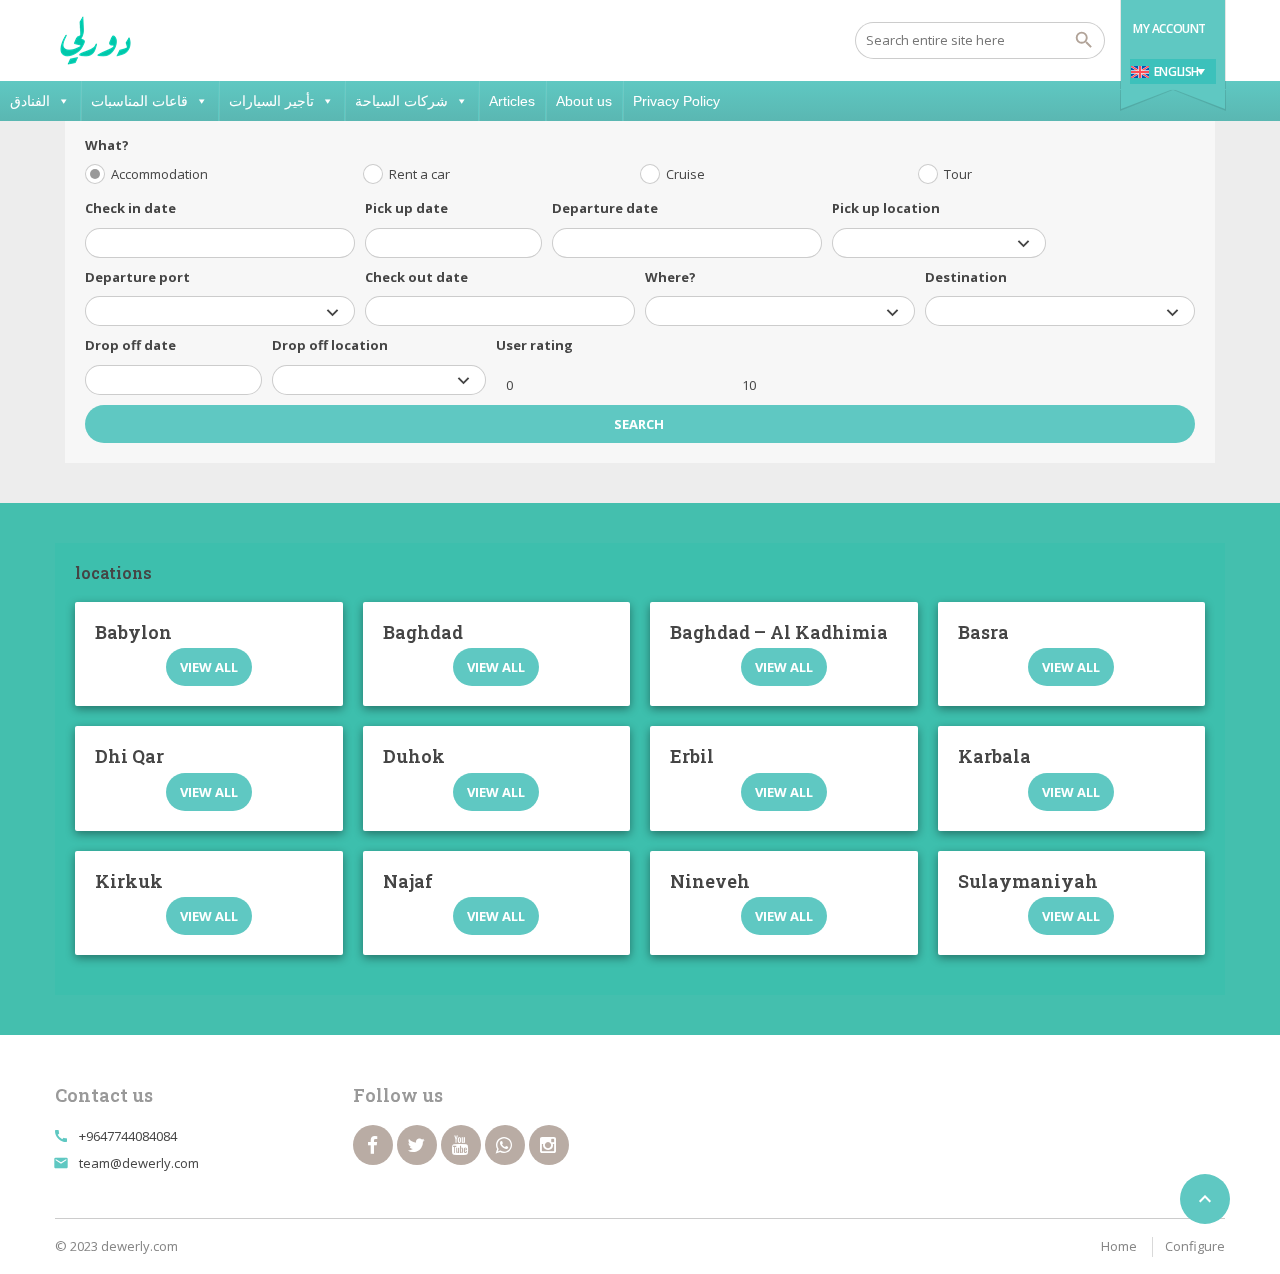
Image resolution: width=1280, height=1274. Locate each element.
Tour (958, 174)
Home (1119, 1246)
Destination (966, 277)
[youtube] (461, 1145)
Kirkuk (129, 881)
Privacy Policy (676, 101)
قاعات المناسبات (139, 101)
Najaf (408, 881)
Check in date (130, 208)
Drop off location (330, 345)
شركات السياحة (401, 101)
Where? (670, 277)
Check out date (416, 277)
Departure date (605, 208)
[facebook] (373, 1145)
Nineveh (710, 881)
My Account (1169, 28)
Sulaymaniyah (1028, 881)
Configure (1195, 1246)
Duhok (414, 756)
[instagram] (549, 1145)
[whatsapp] (505, 1145)
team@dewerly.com (139, 1163)
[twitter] (417, 1145)
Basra (983, 632)
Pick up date (406, 208)
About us (584, 101)
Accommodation (159, 174)
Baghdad (423, 632)
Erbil (692, 756)
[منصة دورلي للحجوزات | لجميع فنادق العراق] (96, 40)
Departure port (137, 277)
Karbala (994, 756)
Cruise (685, 174)
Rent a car (419, 174)
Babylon (133, 632)
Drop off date (130, 345)
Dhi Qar (129, 756)
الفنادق (30, 101)
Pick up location (886, 208)
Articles (512, 101)
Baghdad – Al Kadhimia (779, 632)
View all (209, 667)
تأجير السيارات (271, 101)
